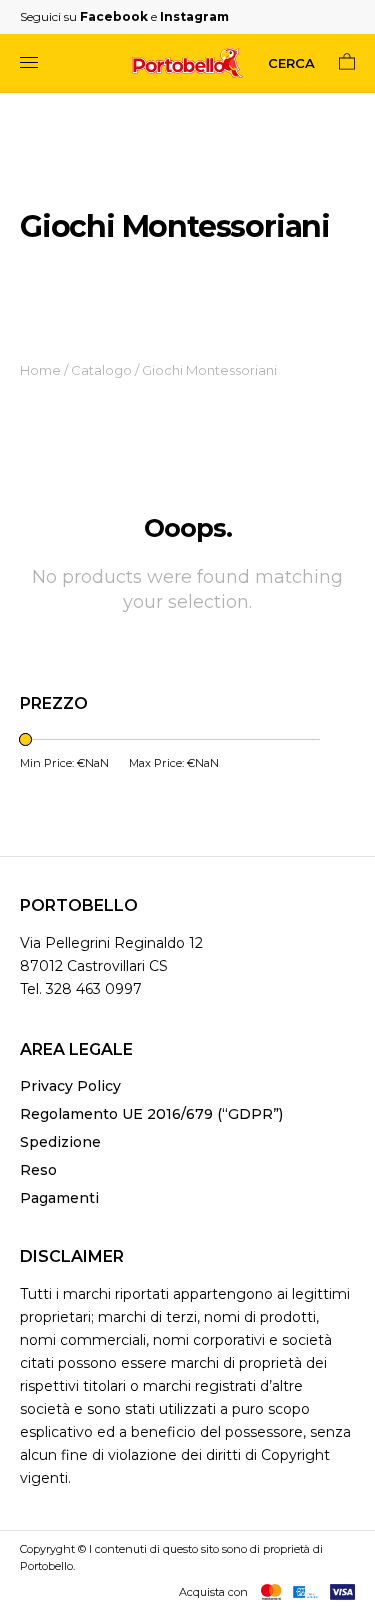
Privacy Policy (70, 1086)
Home (40, 370)
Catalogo (101, 370)
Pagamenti (59, 1198)
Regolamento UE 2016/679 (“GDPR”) (151, 1114)
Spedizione (60, 1142)
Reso (38, 1170)
